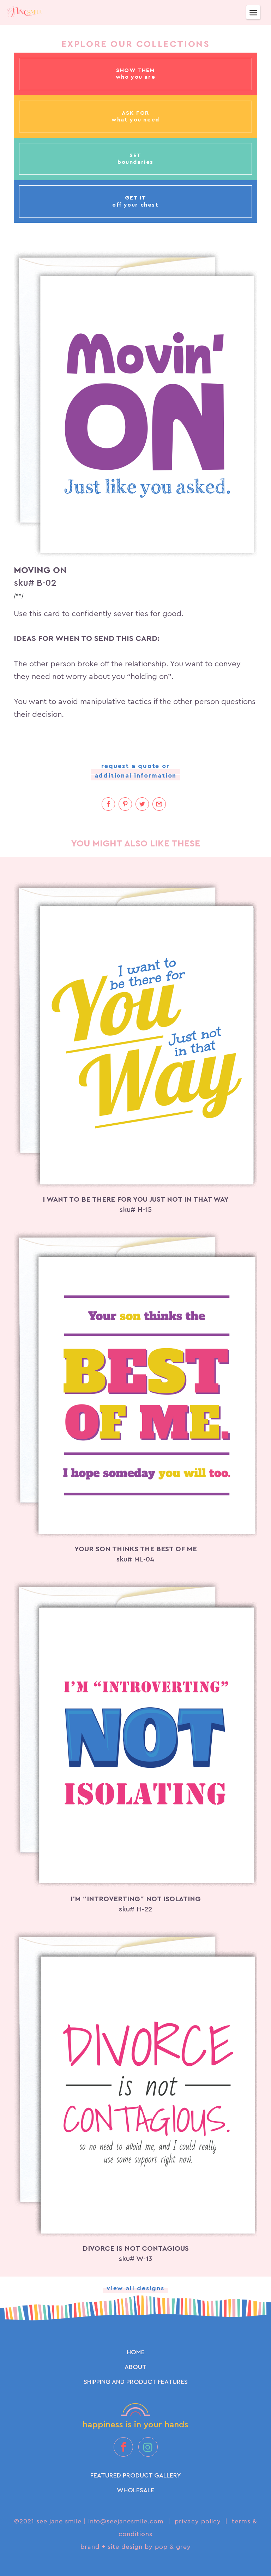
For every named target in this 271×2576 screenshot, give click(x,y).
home (136, 2352)
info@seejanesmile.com (126, 2521)
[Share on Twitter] (142, 804)
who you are (136, 77)
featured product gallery (136, 2475)
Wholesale (135, 2490)
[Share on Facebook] (108, 804)
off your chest (135, 205)
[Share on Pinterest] (125, 804)
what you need (135, 120)
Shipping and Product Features (136, 2382)
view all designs (135, 2288)
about (135, 2367)
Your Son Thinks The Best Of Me (136, 1549)
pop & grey (173, 2547)
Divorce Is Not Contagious (136, 2249)
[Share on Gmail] (159, 804)
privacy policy (198, 2521)
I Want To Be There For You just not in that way (136, 1200)
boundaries (135, 162)
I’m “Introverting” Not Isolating (136, 1899)
